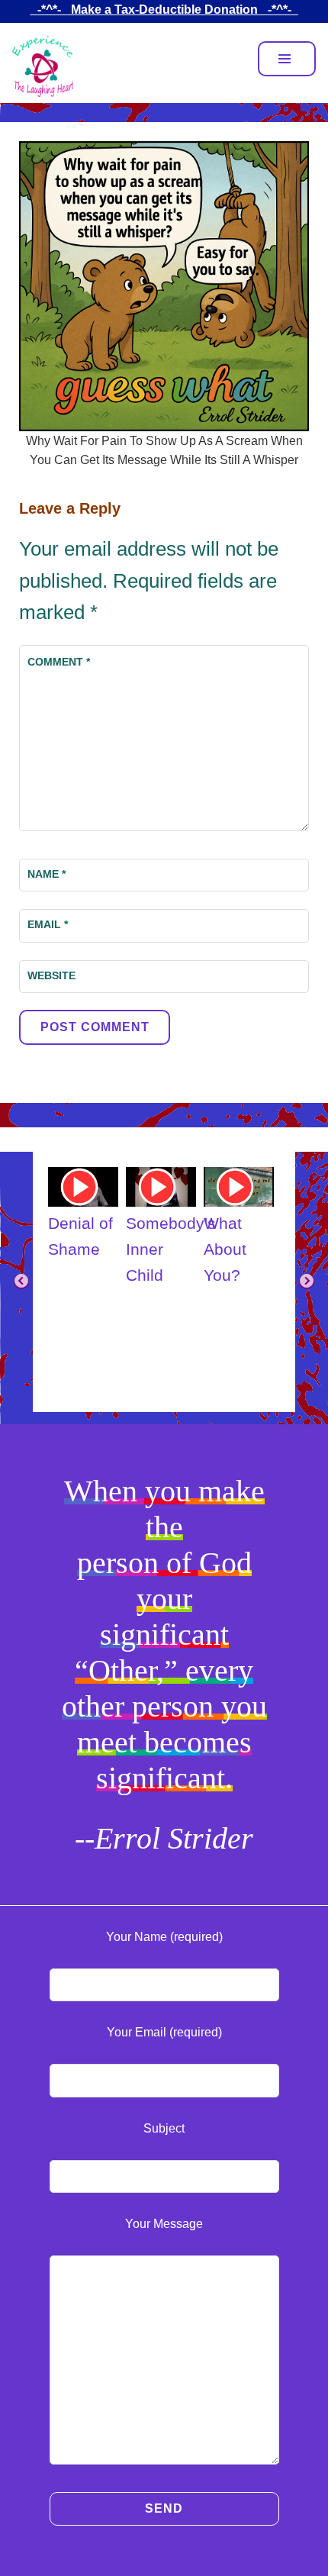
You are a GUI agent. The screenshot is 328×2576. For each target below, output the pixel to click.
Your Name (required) (164, 1937)
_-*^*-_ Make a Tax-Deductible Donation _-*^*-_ (164, 10)
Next (307, 1282)
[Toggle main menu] (287, 59)
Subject (164, 2128)
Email (48, 924)
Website (51, 975)
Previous (21, 1282)
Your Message (164, 2224)
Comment (59, 662)
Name (47, 874)
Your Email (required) (164, 2032)
